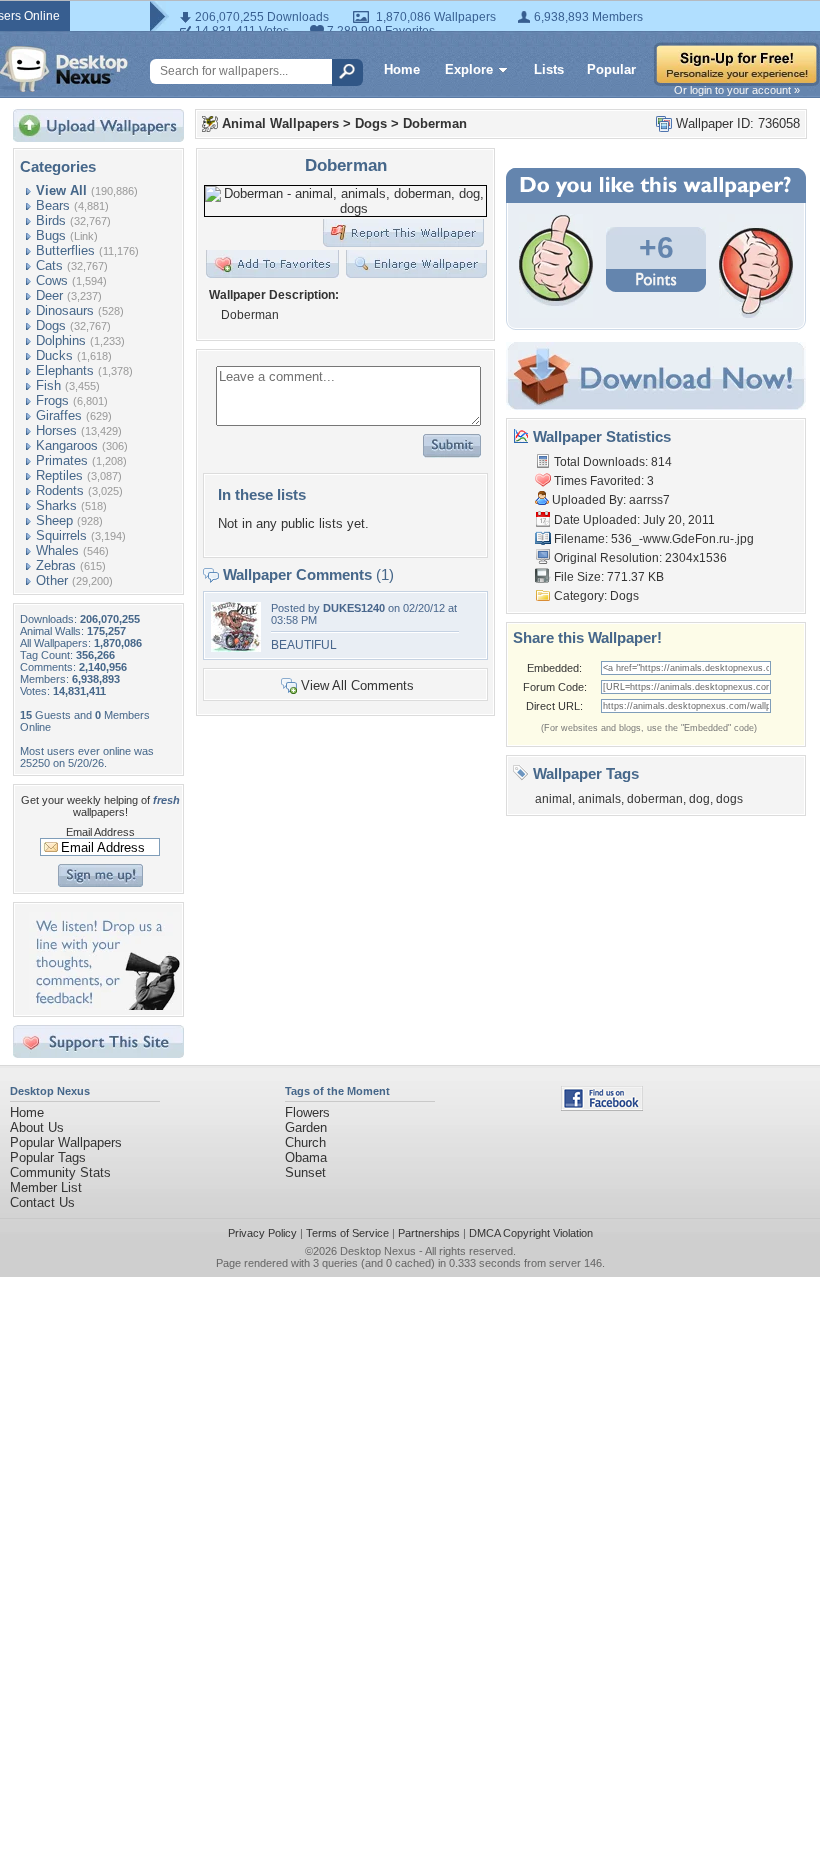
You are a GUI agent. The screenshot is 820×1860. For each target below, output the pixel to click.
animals (599, 799)
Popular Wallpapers (66, 1142)
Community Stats (60, 1172)
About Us (37, 1127)
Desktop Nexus (378, 1251)
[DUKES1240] (236, 647)
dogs (729, 799)
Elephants (65, 370)
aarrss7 (649, 500)
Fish (48, 385)
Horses (56, 430)
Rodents (60, 490)
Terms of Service (347, 1233)
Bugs (51, 235)
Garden (306, 1127)
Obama (306, 1157)
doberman (655, 799)
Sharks (56, 505)
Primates (62, 460)
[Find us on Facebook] (602, 1106)
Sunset (305, 1172)
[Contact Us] (104, 1005)
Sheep (54, 520)
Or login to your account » (737, 90)
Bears (53, 205)
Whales (57, 550)
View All (61, 190)
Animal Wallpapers (280, 123)
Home (402, 69)
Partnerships (429, 1233)
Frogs (52, 400)
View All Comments (357, 685)
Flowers (307, 1112)
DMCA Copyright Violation (531, 1233)
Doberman (435, 123)
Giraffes (59, 415)
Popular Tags (48, 1157)
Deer (49, 295)
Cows (52, 280)
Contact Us (42, 1202)
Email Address (100, 832)
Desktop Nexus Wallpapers (64, 69)
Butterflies (65, 250)
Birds (51, 220)
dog (699, 799)
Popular (611, 69)
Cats (49, 265)
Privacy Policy (262, 1233)
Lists (549, 69)
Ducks (54, 355)
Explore (469, 69)
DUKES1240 (354, 608)
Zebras (56, 565)
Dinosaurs (65, 310)
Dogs (51, 325)
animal (553, 799)
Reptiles (59, 475)
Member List (46, 1187)
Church (305, 1142)
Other (52, 580)
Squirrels (61, 535)
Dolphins (61, 340)
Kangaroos (67, 445)
